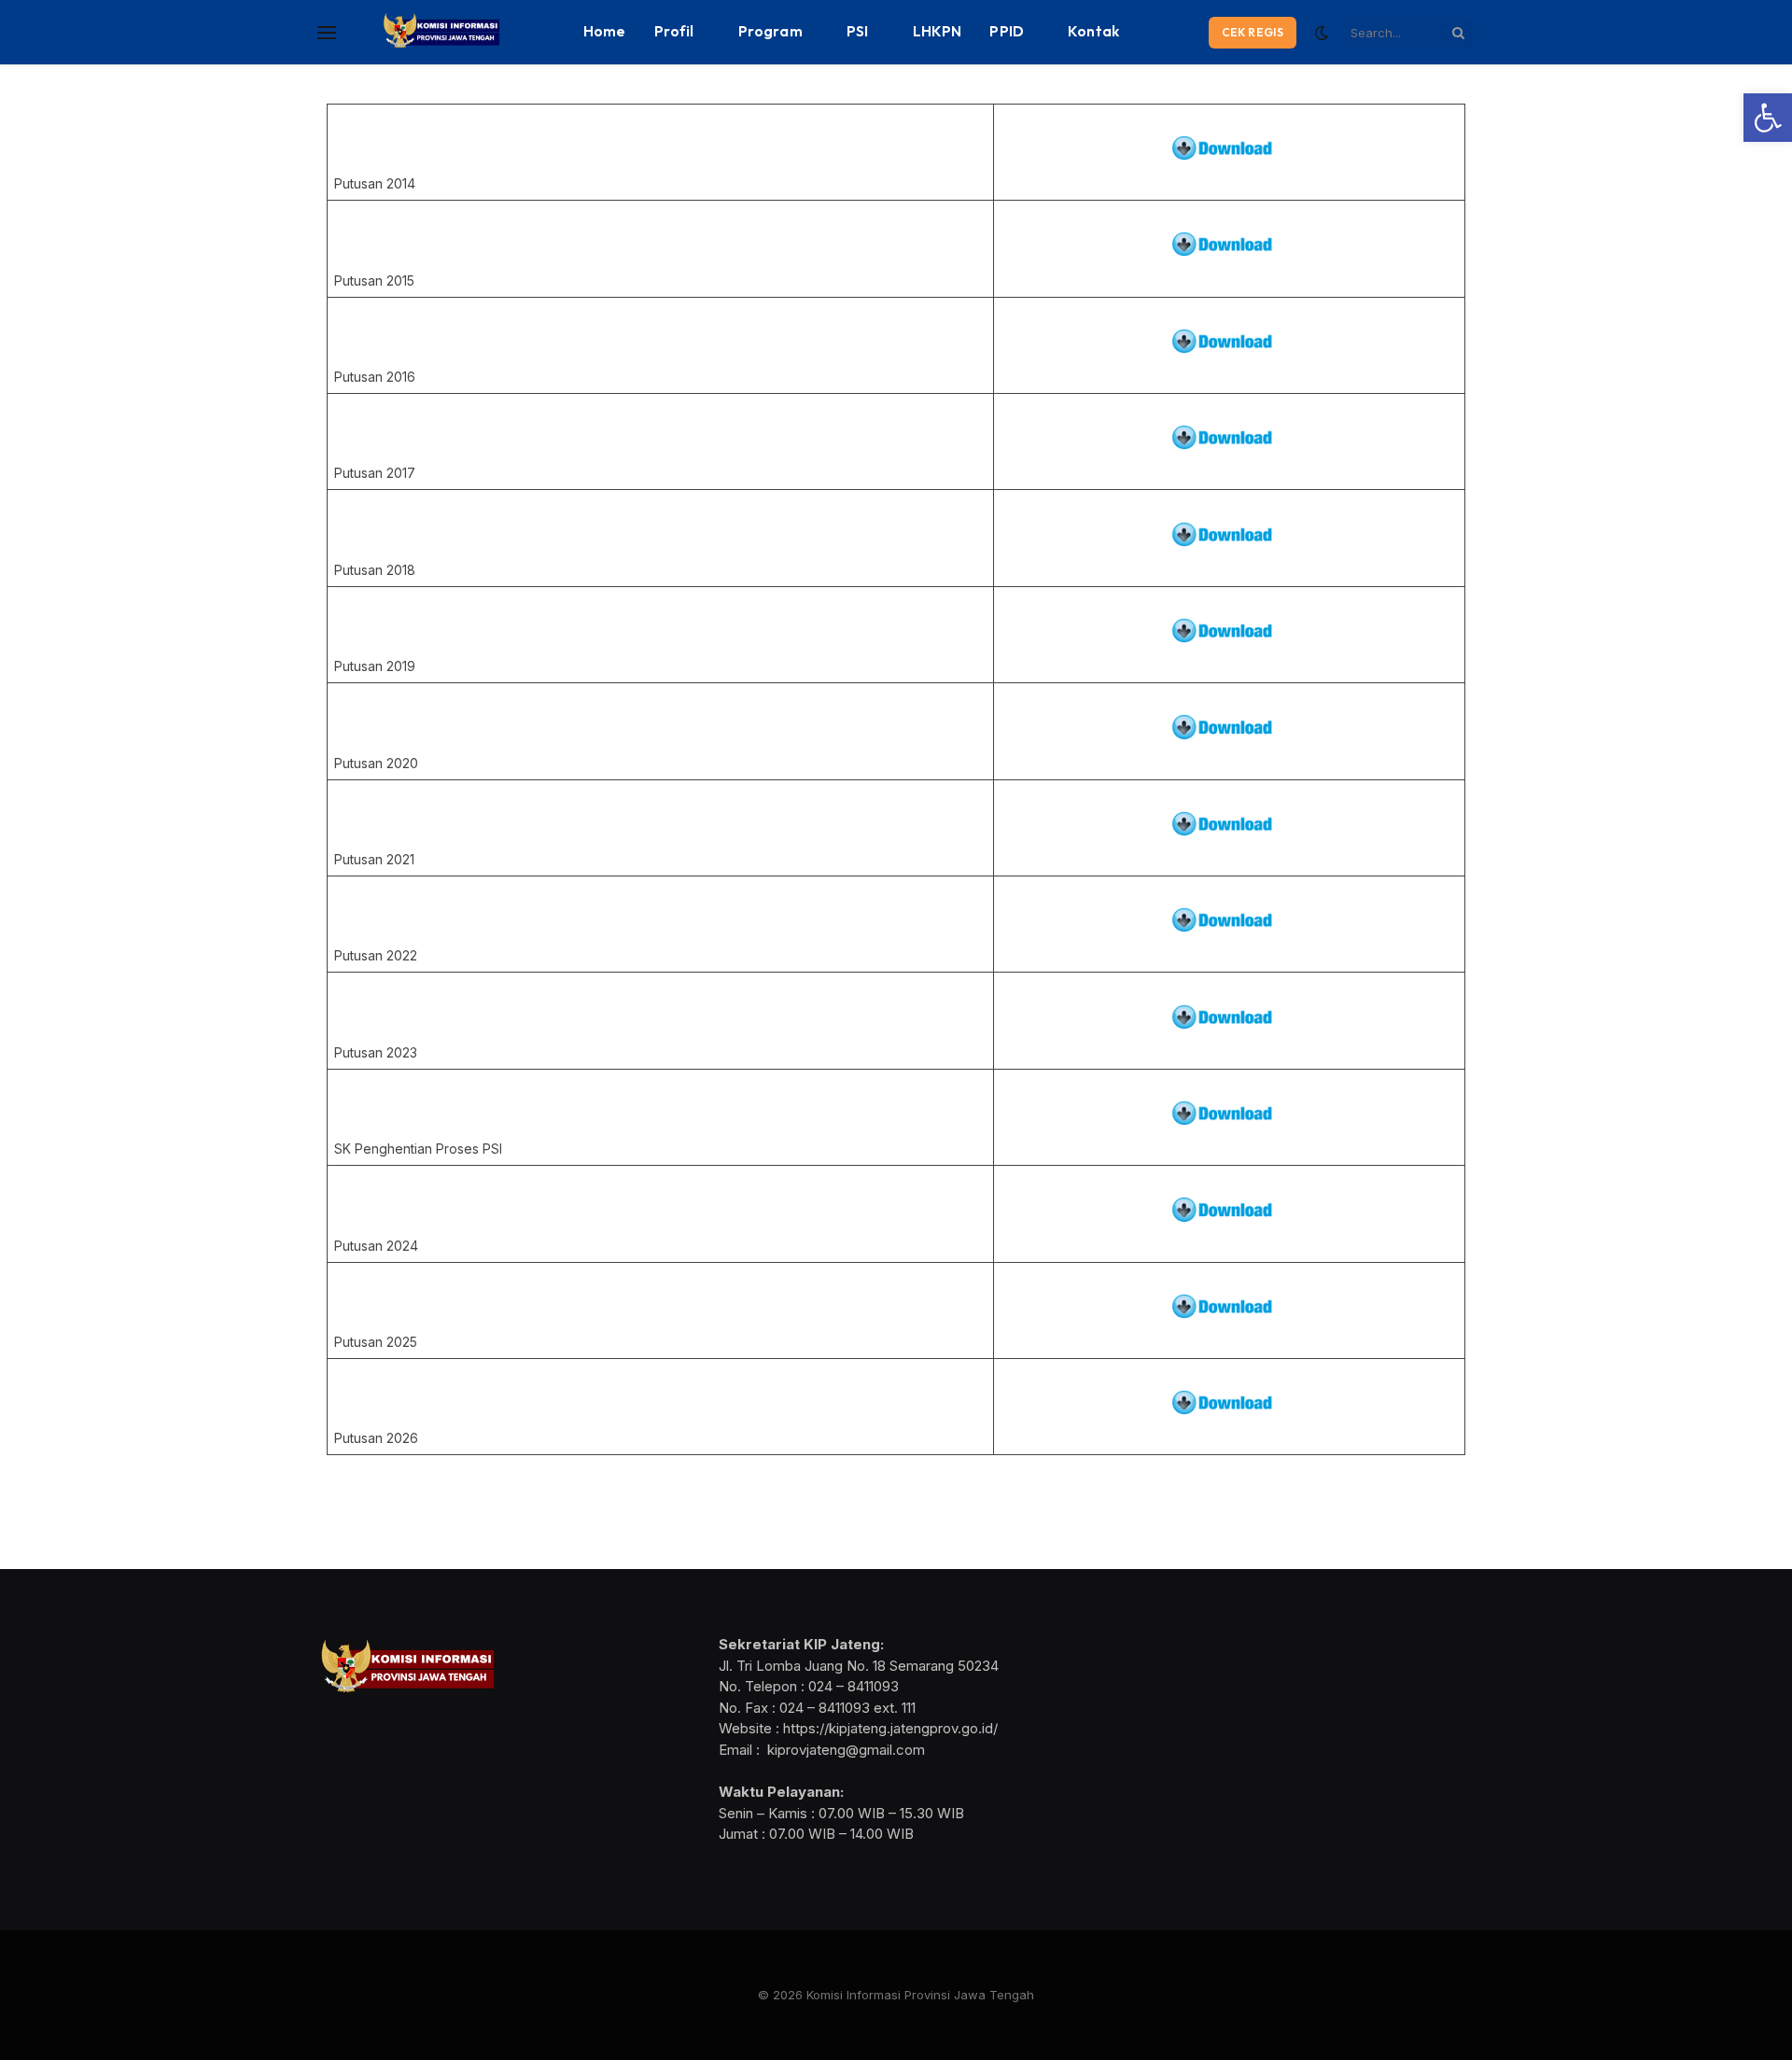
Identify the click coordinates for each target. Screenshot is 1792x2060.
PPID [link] (1007, 31)
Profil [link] (674, 31)
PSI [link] (857, 31)
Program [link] (770, 31)
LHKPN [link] (938, 31)
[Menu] (327, 32)
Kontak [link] (1093, 31)
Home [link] (605, 31)
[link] (1768, 118)
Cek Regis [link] (1253, 32)
